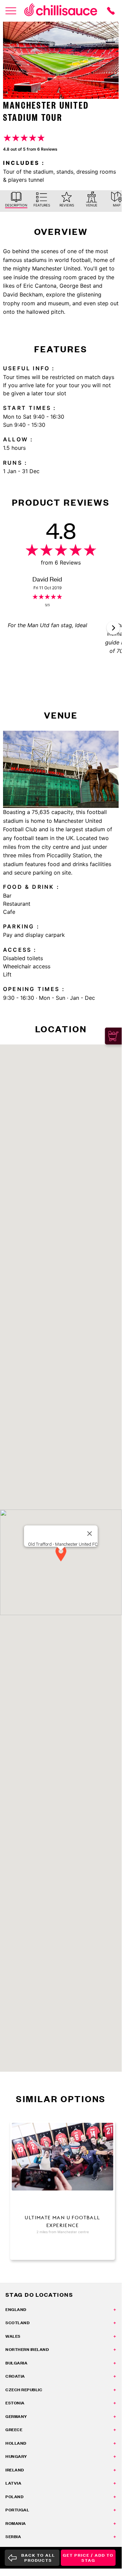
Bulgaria (16, 2363)
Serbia (13, 2537)
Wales (13, 2336)
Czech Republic (24, 2390)
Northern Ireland (27, 2349)
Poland (14, 2497)
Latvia (13, 2483)
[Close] (90, 1534)
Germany (16, 2416)
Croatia (15, 2376)
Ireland (15, 2470)
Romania (16, 2523)
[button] (113, 628)
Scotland (17, 2323)
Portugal (17, 2510)
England (16, 2309)
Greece (14, 2430)
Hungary (16, 2456)
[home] (61, 11)
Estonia (15, 2403)
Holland (16, 2443)
